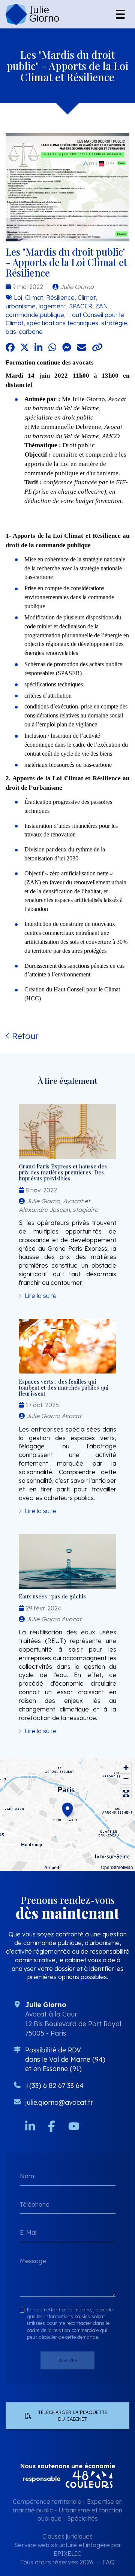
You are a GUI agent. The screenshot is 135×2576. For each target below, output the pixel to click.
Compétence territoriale (47, 2502)
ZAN (102, 306)
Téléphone (35, 2204)
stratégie (114, 323)
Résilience (60, 298)
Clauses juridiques (67, 2536)
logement (52, 306)
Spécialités (82, 2518)
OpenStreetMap (117, 1867)
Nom (27, 2176)
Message (33, 2261)
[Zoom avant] (126, 1768)
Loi (18, 298)
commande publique (35, 315)
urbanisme (21, 306)
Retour (24, 1036)
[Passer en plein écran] (126, 1793)
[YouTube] (74, 2126)
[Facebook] (52, 2126)
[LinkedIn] (30, 2126)
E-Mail (29, 2232)
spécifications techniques (62, 323)
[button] (67, 1809)
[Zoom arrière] (126, 1779)
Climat (34, 298)
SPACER (81, 306)
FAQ (109, 2562)
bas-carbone (24, 332)
